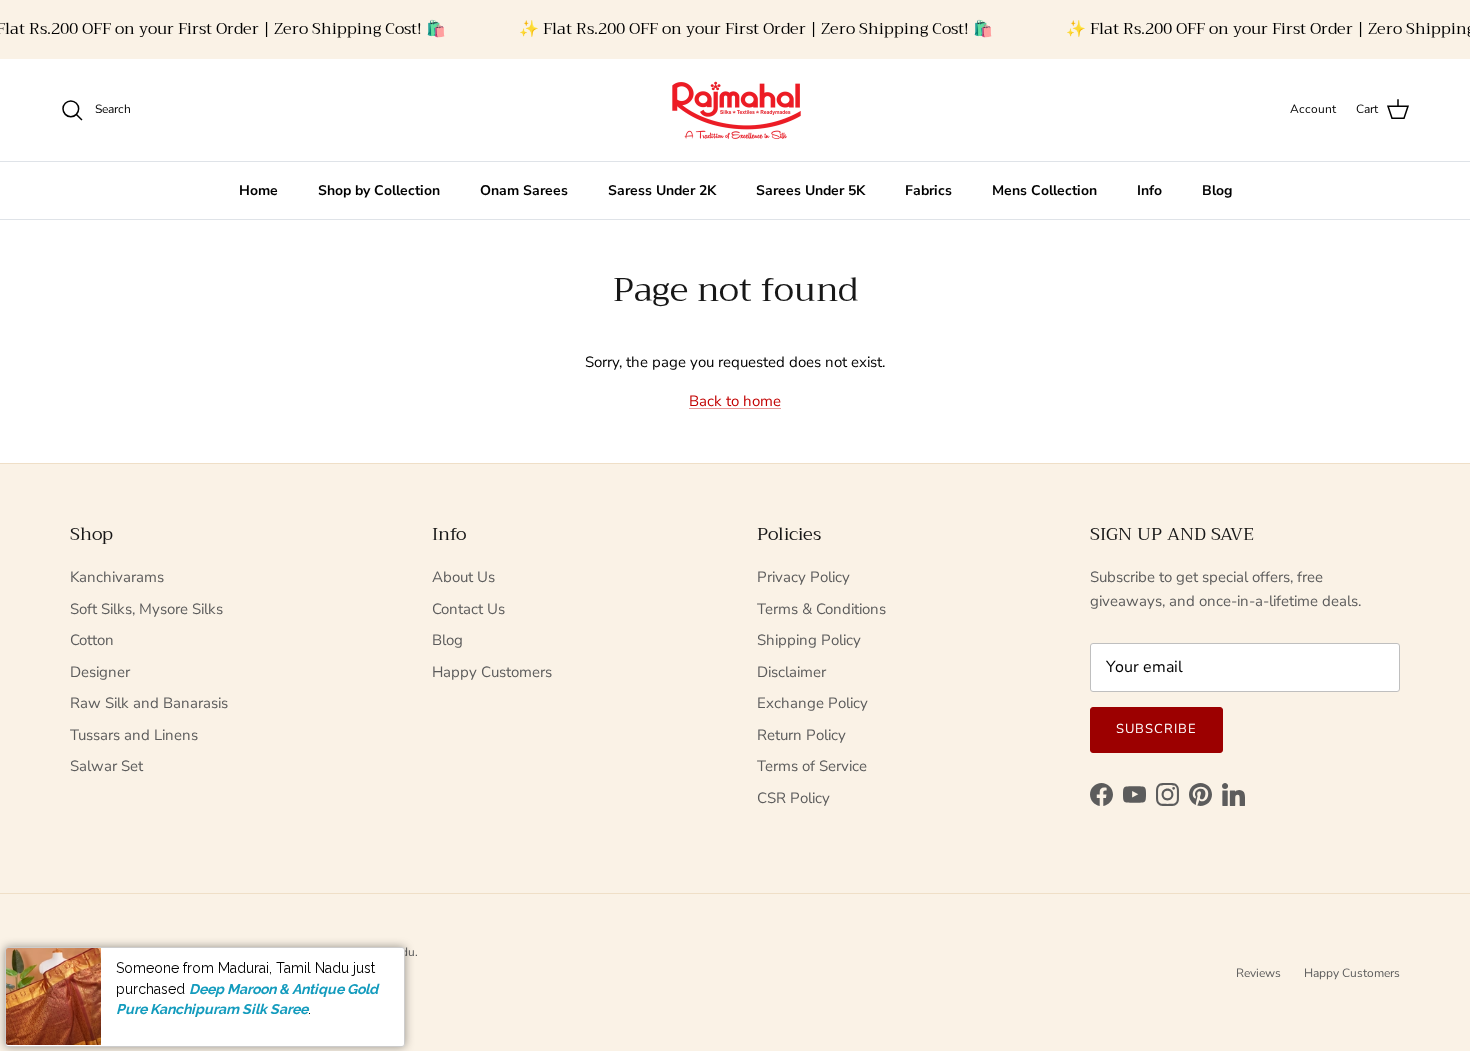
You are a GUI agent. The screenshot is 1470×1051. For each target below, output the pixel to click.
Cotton (92, 640)
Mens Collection (1044, 190)
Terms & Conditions (821, 609)
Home (258, 190)
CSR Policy (793, 798)
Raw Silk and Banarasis (149, 703)
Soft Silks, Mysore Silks (146, 609)
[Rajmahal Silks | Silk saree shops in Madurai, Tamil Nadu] (735, 110)
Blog (1217, 190)
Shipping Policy (809, 640)
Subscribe (1156, 729)
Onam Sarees (524, 190)
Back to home (735, 401)
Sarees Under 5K (810, 190)
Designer (100, 672)
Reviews (1258, 973)
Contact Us (468, 609)
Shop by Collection (379, 190)
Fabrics (928, 190)
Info (1149, 190)
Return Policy (801, 735)
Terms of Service (812, 766)
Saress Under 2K (662, 190)
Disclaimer (791, 672)
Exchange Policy (812, 703)
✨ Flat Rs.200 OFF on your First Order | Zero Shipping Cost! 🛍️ (756, 29)
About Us (463, 577)
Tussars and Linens (134, 735)
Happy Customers (492, 672)
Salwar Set (106, 766)
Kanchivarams (117, 577)
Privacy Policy (803, 577)
